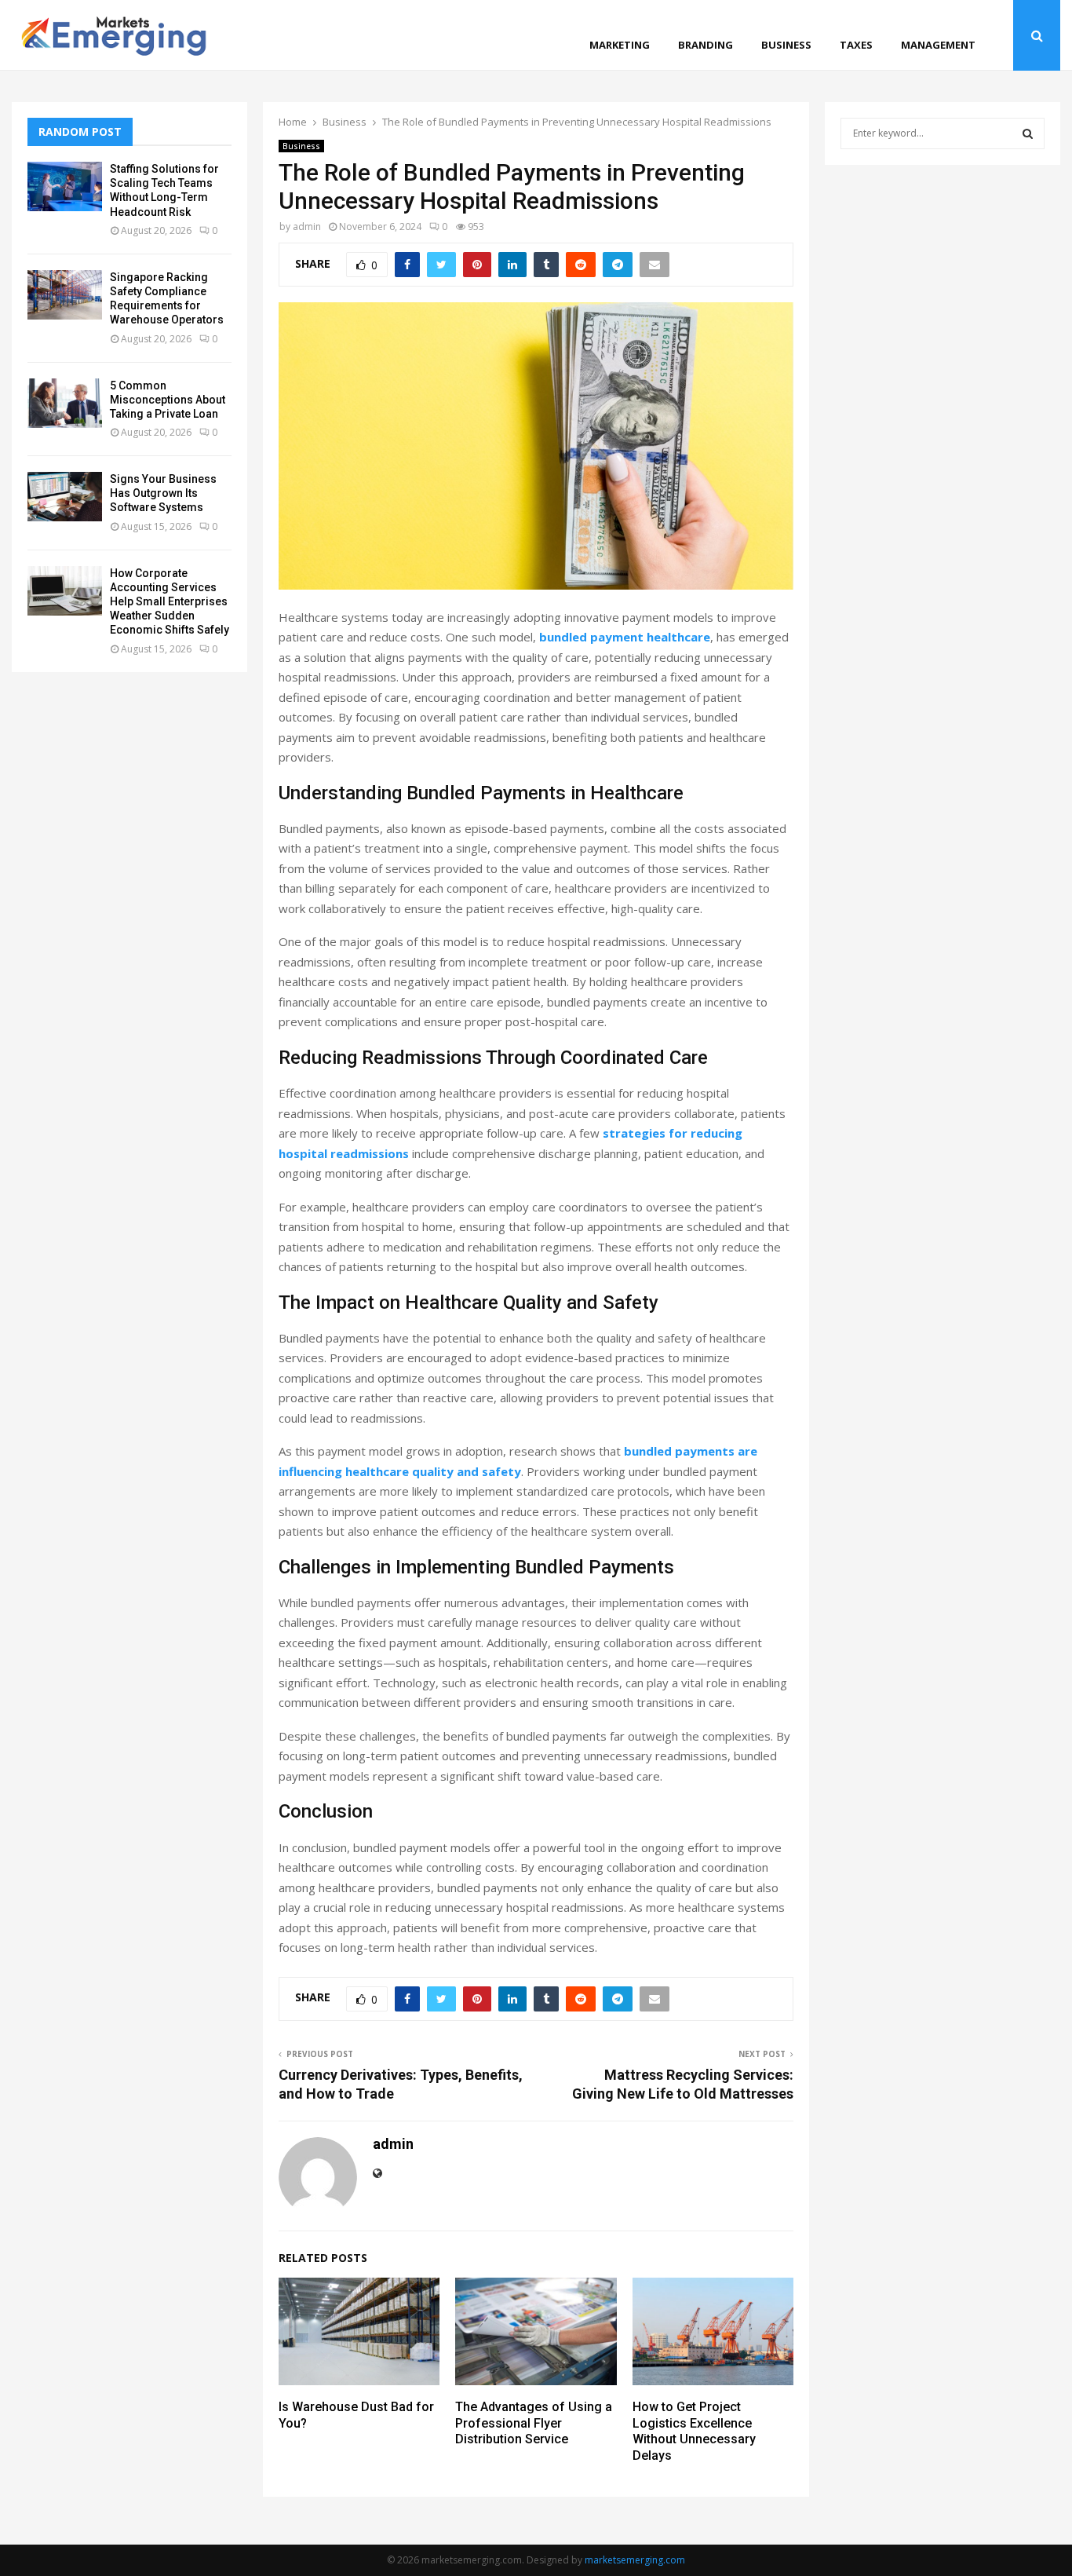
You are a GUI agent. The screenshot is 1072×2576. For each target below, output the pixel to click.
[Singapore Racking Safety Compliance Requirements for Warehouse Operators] (65, 295)
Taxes (856, 45)
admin (307, 227)
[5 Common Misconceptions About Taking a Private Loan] (65, 403)
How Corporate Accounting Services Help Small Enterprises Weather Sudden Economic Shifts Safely (170, 602)
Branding (706, 45)
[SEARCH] (1028, 133)
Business (786, 45)
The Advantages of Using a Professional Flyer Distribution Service (534, 2423)
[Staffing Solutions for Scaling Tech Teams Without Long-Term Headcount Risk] (65, 186)
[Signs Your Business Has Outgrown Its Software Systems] (65, 497)
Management (938, 45)
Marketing (620, 45)
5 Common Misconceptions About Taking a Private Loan (168, 400)
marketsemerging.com (635, 2560)
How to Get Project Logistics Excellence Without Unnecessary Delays (694, 2431)
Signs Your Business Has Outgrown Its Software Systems (163, 493)
